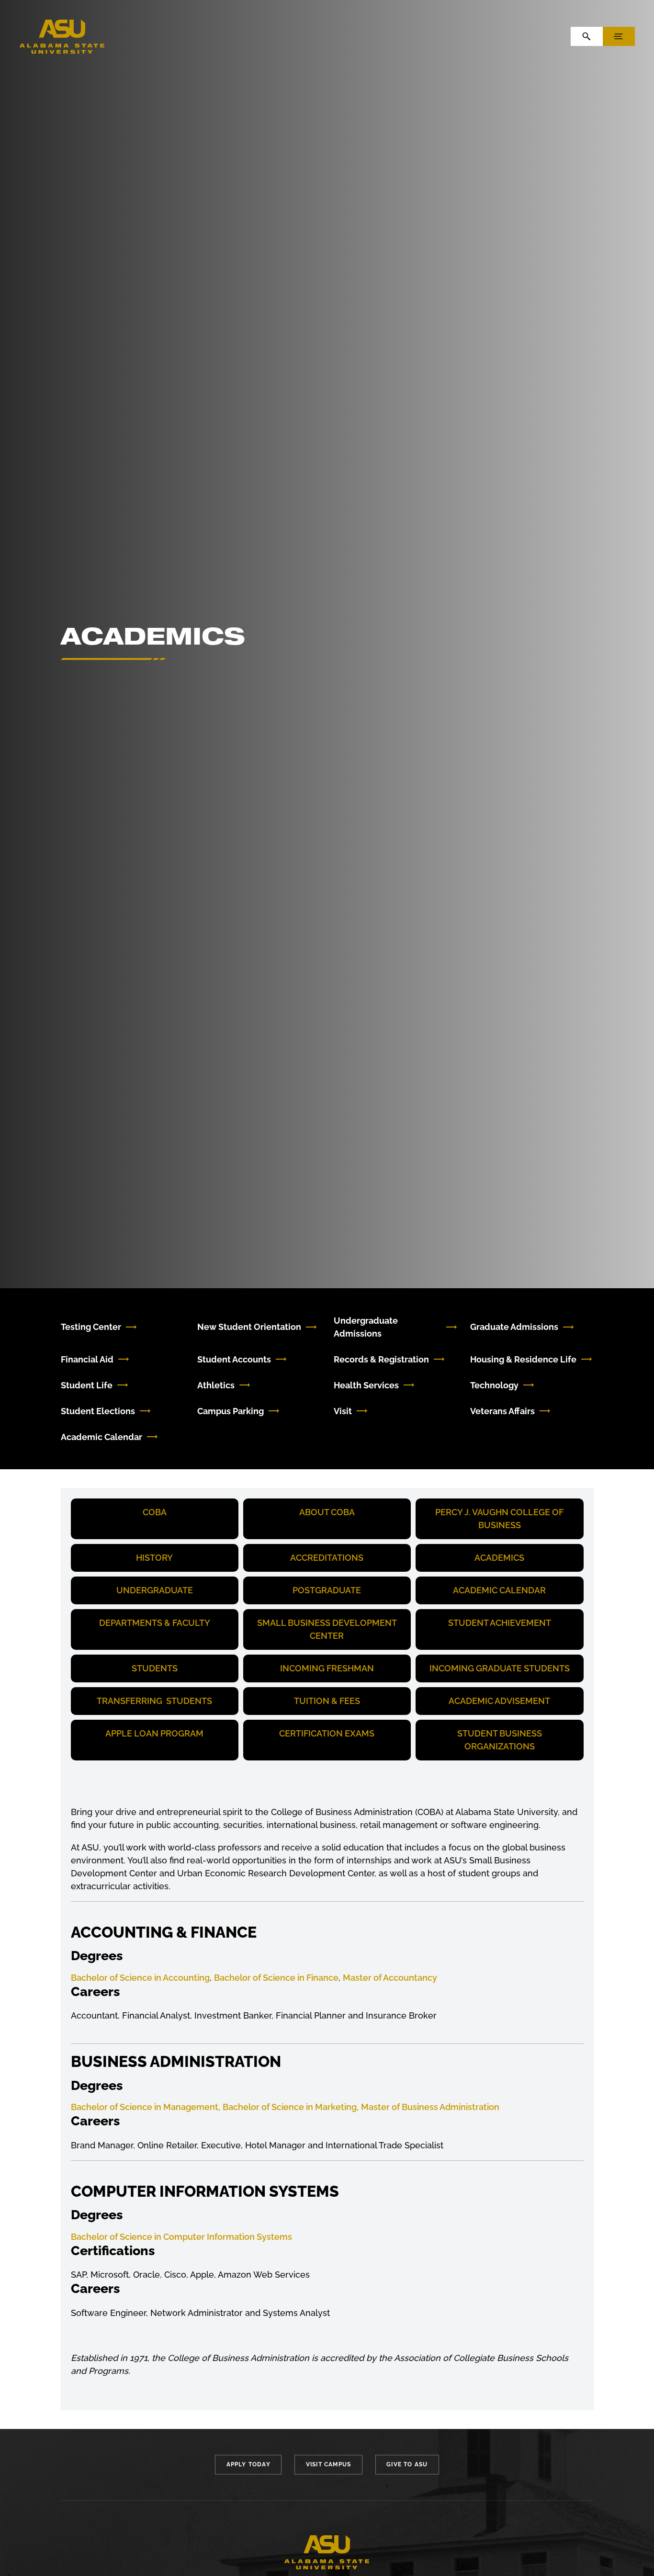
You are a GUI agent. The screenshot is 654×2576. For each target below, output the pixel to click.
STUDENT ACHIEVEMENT (500, 1623)
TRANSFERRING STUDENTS (154, 1701)
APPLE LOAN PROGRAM (154, 1733)
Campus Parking (231, 1411)
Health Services (366, 1385)
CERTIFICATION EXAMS (327, 1733)
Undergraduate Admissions (366, 1327)
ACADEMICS (499, 1558)
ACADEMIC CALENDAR (499, 1590)
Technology (494, 1385)
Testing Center (91, 1327)
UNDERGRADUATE (155, 1590)
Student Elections (98, 1411)
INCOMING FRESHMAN (327, 1668)
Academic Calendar (101, 1437)
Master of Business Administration (430, 2107)
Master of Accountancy (390, 1978)
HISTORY (154, 1558)
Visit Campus (328, 2464)
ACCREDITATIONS (327, 1558)
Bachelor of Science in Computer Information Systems (181, 2237)
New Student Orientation (249, 1327)
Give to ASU (407, 2464)
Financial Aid (87, 1359)
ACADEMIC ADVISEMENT (499, 1701)
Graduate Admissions (514, 1327)
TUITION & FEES (327, 1701)
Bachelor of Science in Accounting (140, 1978)
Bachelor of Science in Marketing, (291, 2107)
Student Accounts (234, 1359)
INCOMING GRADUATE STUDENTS (500, 1668)
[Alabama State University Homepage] (62, 36)
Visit (343, 1411)
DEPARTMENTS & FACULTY (155, 1623)
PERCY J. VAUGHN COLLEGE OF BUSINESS (499, 1519)
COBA (155, 1512)
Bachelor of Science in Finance (276, 1978)
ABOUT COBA (327, 1512)
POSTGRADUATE (327, 1590)
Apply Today (248, 2464)
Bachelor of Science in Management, (146, 2107)
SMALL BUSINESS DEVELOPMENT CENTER (327, 1629)
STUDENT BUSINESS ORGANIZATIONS (500, 1740)
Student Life (87, 1385)
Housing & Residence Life (523, 1359)
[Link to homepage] (327, 2553)
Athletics (216, 1385)
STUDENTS (155, 1668)
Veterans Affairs (502, 1411)
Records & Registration (381, 1359)
